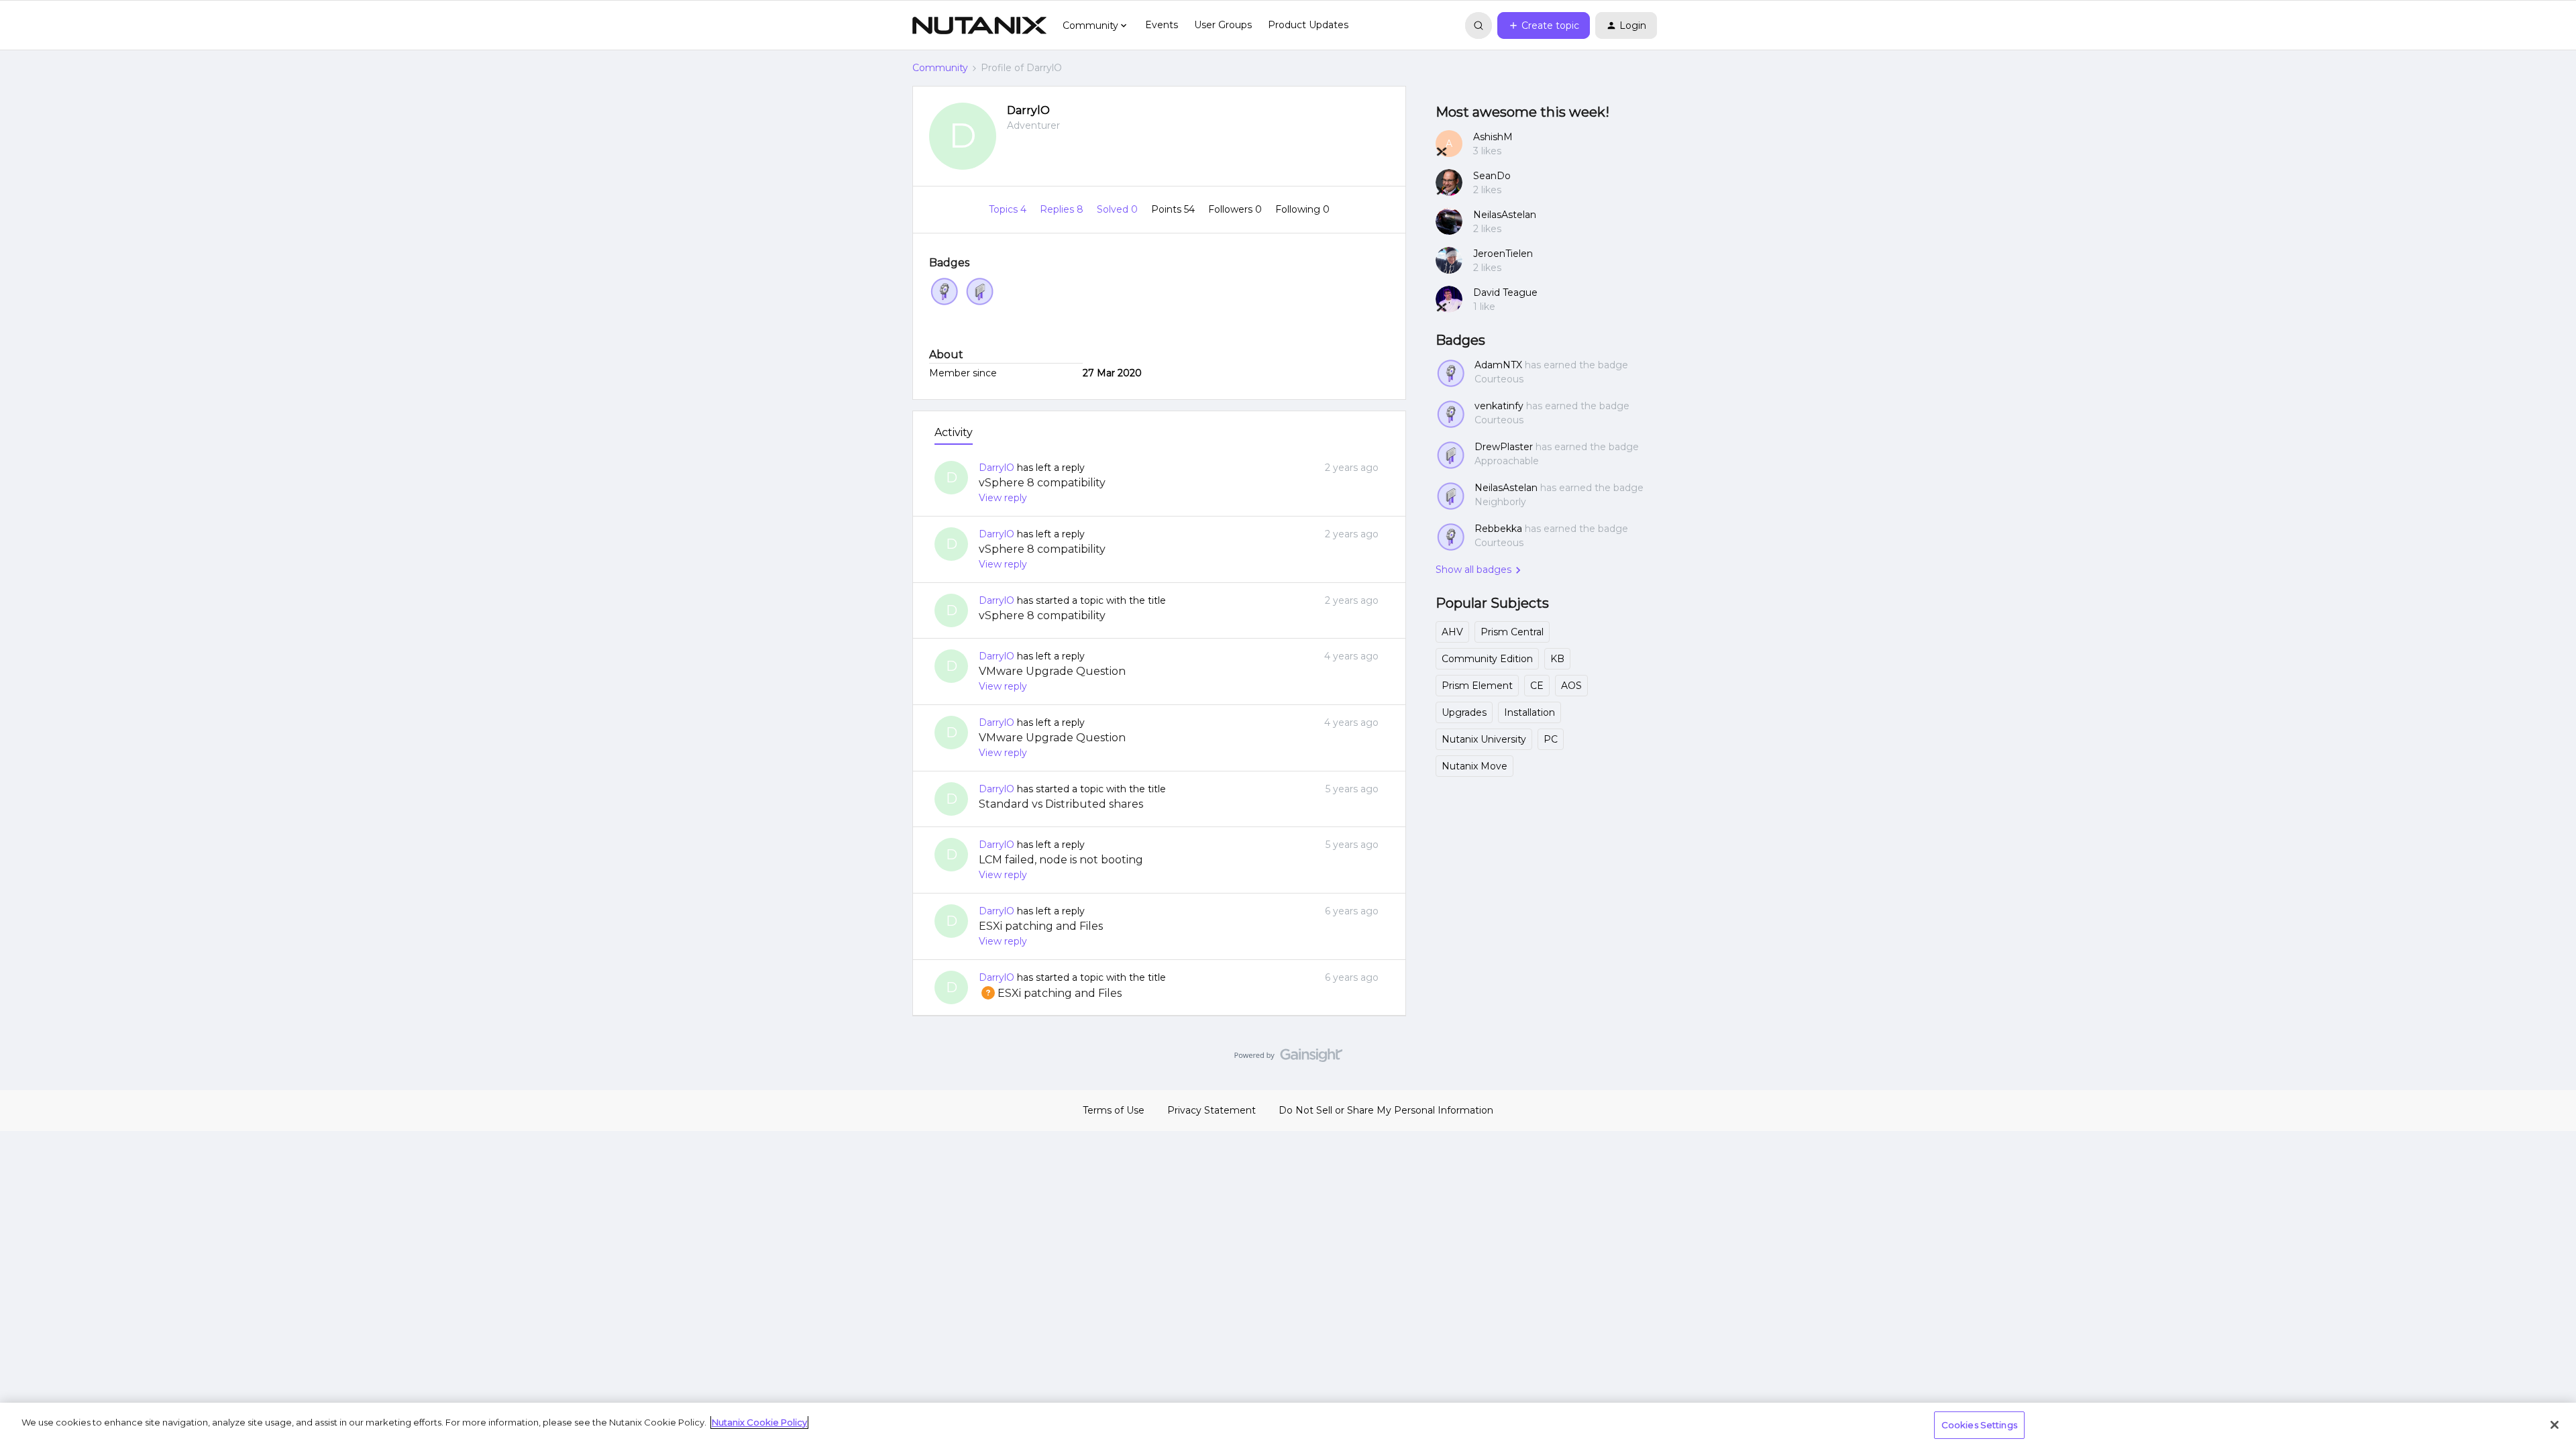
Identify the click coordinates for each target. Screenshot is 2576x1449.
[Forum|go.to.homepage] (979, 25)
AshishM (1493, 137)
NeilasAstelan (1505, 215)
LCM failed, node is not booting (1061, 860)
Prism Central (1512, 632)
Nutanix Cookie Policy (759, 1422)
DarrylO (1028, 110)
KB (1557, 659)
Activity (954, 432)
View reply (1003, 498)
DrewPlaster (1504, 447)
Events (1162, 25)
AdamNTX (1498, 365)
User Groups (1223, 25)
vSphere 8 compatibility (1042, 483)
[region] (1288, 1426)
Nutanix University (1484, 739)
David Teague (1505, 292)
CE (1537, 686)
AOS (1571, 686)
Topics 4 (1009, 209)
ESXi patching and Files (1041, 926)
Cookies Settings (1979, 1425)
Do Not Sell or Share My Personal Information (1386, 1110)
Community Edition (1487, 659)
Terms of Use (1114, 1110)
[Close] (2555, 1425)
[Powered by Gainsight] (1288, 1059)
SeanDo (1492, 176)
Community (940, 68)
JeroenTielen (1503, 254)
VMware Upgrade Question (1052, 671)
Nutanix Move (1474, 766)
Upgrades (1464, 712)
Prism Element (1477, 686)
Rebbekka (1498, 529)
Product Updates (1308, 25)
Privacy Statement (1212, 1110)
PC (1551, 739)
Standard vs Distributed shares (1061, 804)
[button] (1544, 25)
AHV (1452, 632)
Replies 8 (1063, 209)
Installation (1529, 712)
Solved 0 (1119, 209)
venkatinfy (1499, 406)
